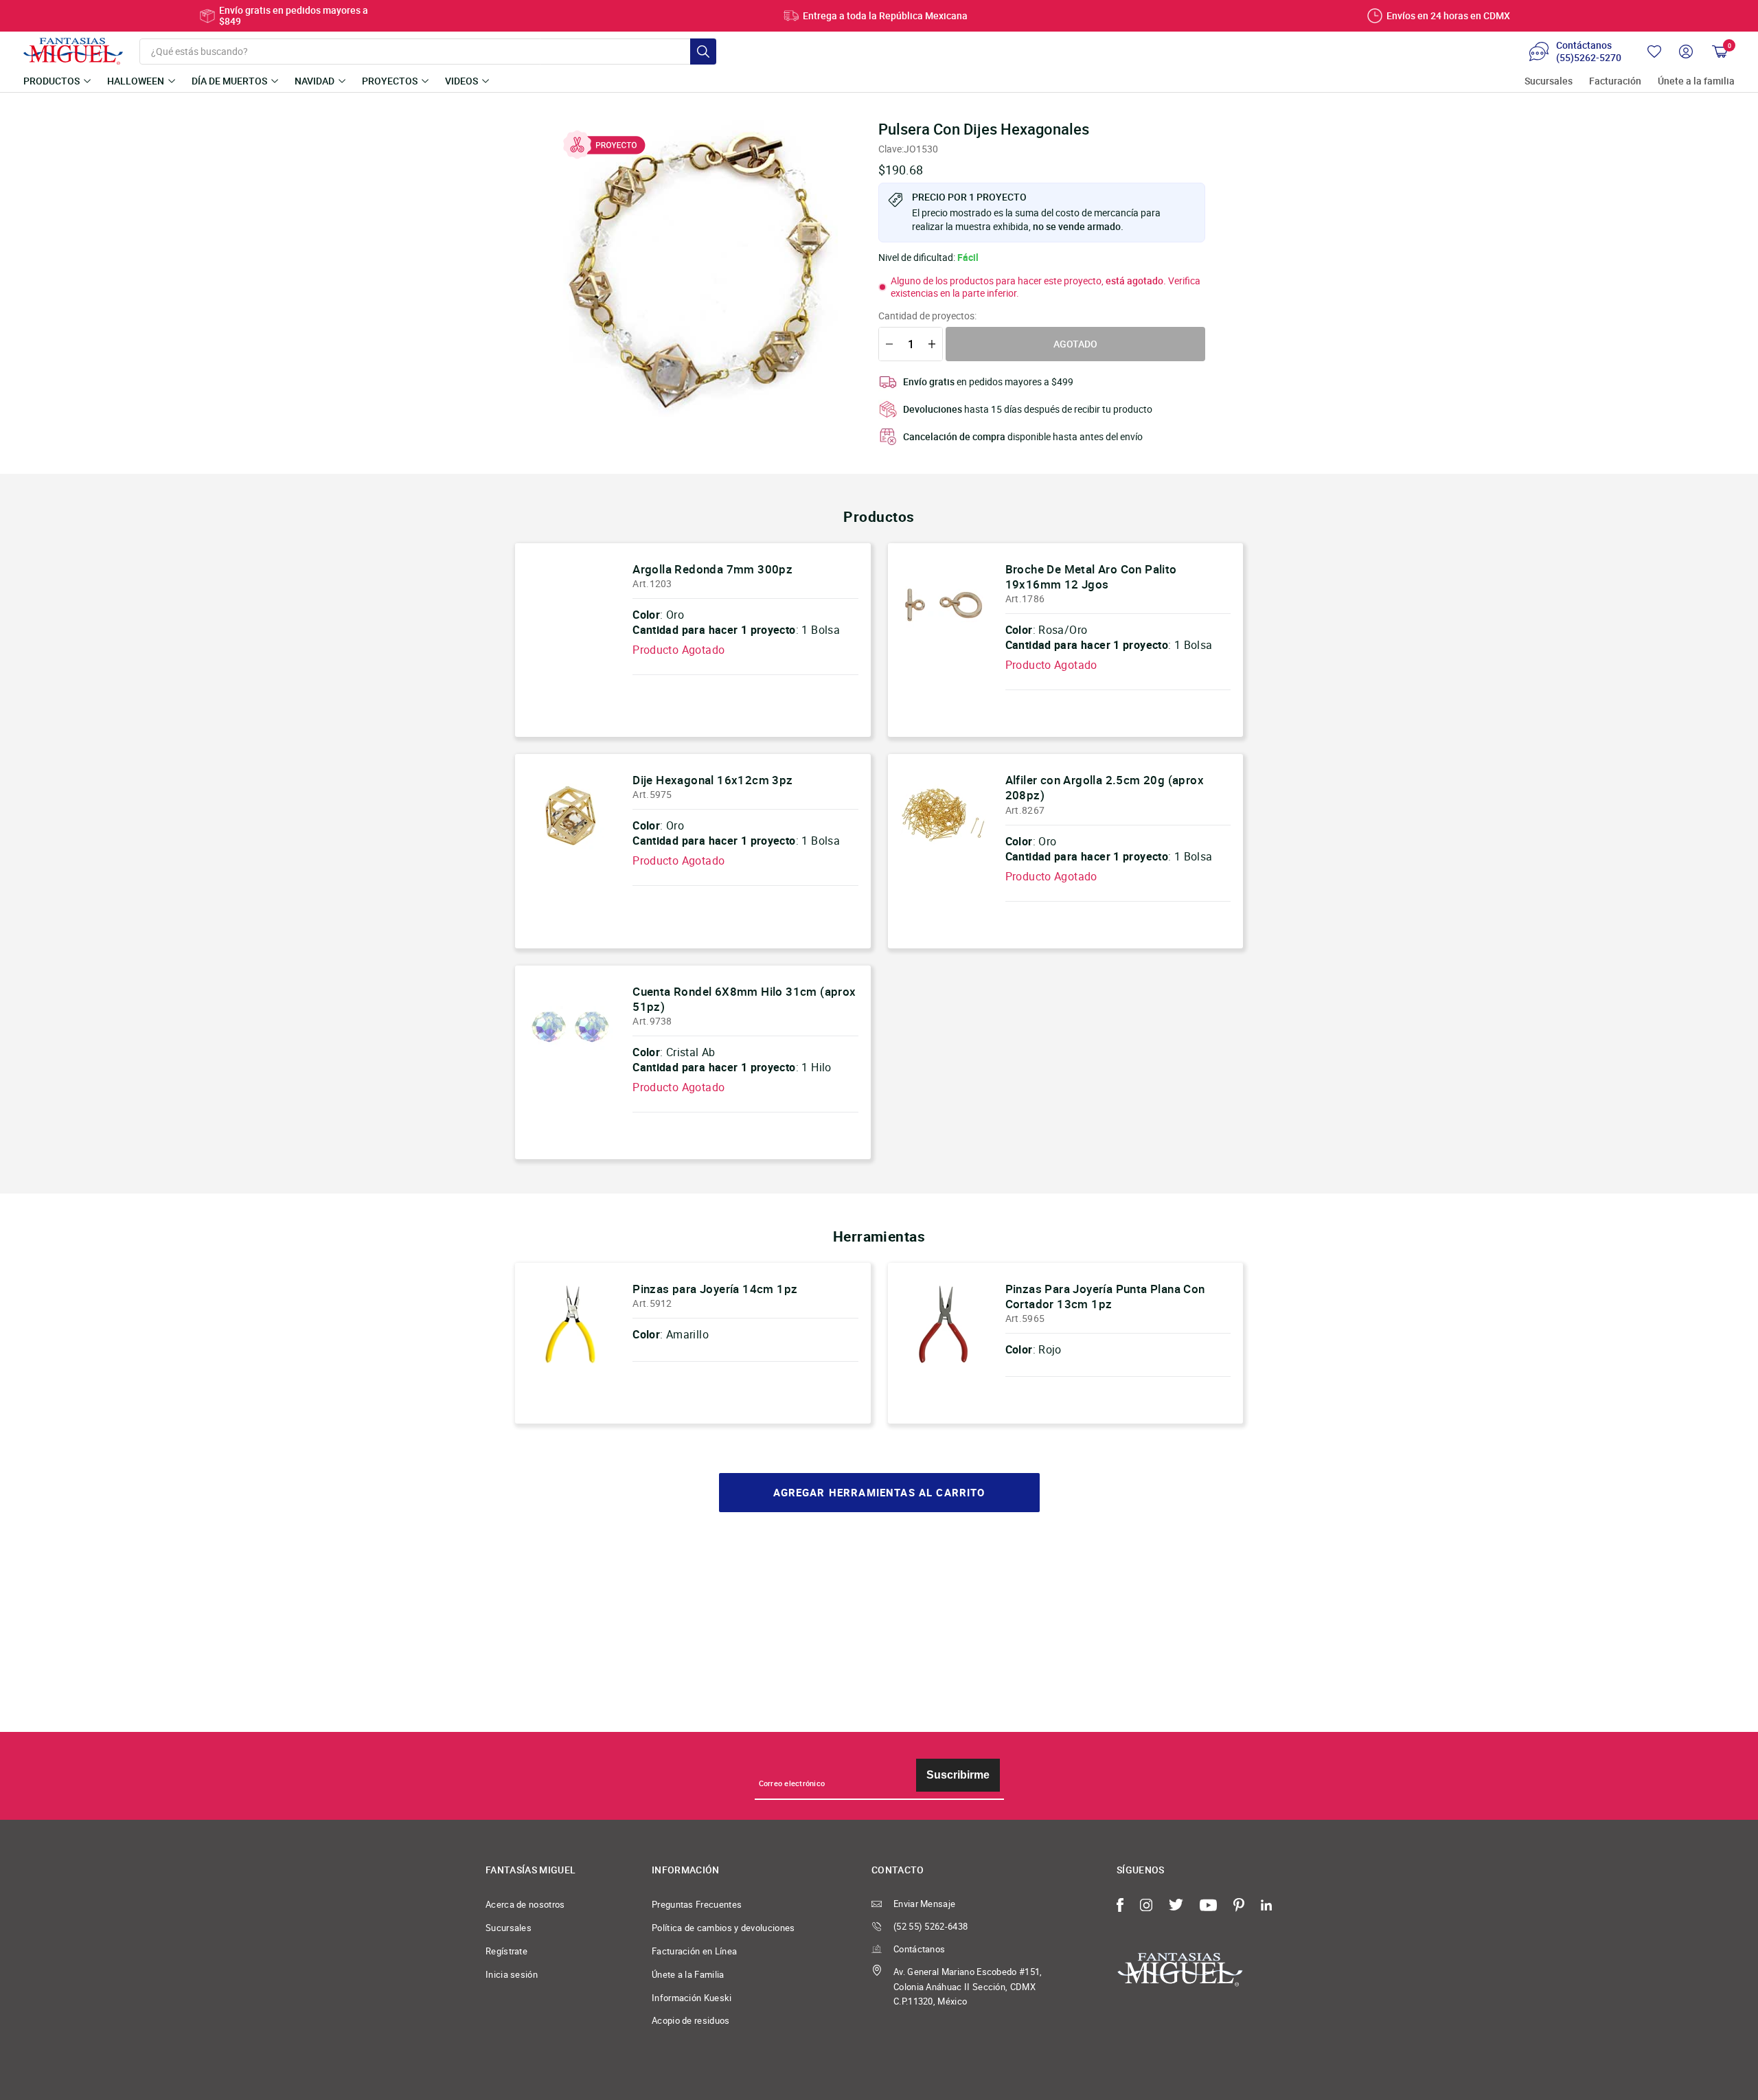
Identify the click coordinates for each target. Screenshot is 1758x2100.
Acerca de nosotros (525, 1904)
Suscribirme (958, 1775)
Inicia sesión (512, 1974)
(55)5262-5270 (1589, 58)
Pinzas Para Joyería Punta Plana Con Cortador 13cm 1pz (1105, 1296)
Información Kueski (692, 1998)
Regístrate (506, 1951)
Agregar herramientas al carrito (879, 1493)
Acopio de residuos (691, 2020)
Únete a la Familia (688, 1974)
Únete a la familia (1696, 81)
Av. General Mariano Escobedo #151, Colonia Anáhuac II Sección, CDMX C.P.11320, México (968, 1987)
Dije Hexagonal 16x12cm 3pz (712, 780)
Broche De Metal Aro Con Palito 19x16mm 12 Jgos (1091, 577)
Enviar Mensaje (924, 1904)
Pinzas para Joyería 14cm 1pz (715, 1289)
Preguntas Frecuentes (697, 1904)
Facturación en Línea (694, 1951)
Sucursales (1549, 81)
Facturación (1615, 81)
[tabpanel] (701, 269)
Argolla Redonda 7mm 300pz (712, 569)
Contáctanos (919, 1949)
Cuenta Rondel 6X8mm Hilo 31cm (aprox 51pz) (744, 999)
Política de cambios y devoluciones (723, 1928)
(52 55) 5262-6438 (931, 1926)
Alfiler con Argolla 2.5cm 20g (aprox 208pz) (1105, 787)
